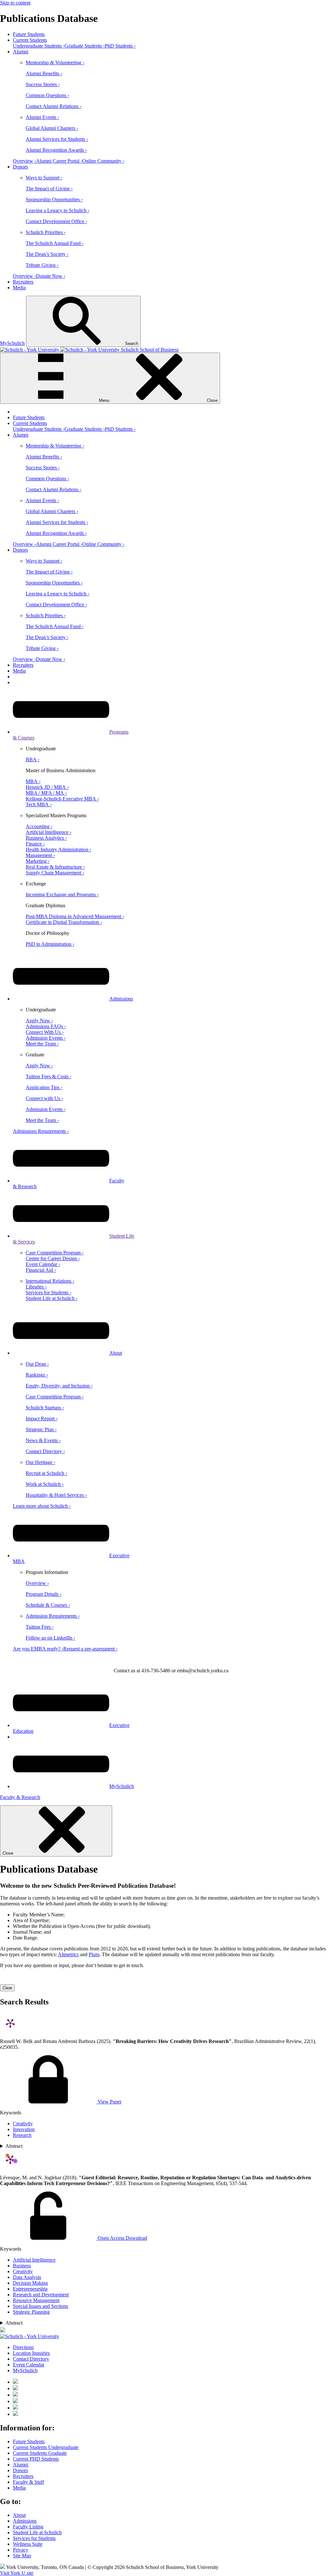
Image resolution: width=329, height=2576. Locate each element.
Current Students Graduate (40, 2453)
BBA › (33, 759)
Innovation (24, 2129)
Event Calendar (29, 2365)
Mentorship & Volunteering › (55, 63)
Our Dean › (37, 1364)
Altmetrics (68, 1954)
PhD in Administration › (50, 944)
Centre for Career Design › (53, 1258)
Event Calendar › (43, 1264)
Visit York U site (17, 2573)
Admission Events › (46, 1038)
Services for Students (34, 2538)
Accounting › (39, 826)
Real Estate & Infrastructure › (55, 867)
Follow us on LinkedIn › (50, 1638)
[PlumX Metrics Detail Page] (10, 2023)
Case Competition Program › (55, 1253)
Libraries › (36, 1287)
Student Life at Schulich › (52, 1298)
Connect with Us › (44, 1098)
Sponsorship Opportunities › (54, 199)
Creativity (23, 2124)
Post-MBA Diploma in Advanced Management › (75, 916)
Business (22, 2266)
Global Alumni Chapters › (52, 128)
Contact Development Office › (56, 221)
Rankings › (37, 1375)
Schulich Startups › (45, 1408)
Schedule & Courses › (48, 1605)
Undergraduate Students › (39, 46)
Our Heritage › (40, 1462)
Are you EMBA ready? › (38, 1649)
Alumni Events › (42, 117)
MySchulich (12, 343)
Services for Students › (49, 1293)
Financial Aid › (41, 1270)
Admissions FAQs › (46, 1026)
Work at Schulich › (45, 1484)
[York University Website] (30, 2336)
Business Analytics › (46, 838)
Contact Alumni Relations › (53, 106)
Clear (7, 1988)
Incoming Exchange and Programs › (62, 895)
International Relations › (50, 1281)
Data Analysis (27, 2277)
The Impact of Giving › (49, 189)
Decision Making (30, 2283)
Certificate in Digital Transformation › (64, 922)
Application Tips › (44, 1087)
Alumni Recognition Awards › (56, 150)
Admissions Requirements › (41, 1131)
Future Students (29, 34)
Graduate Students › (85, 46)
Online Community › (103, 161)
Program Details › (44, 1594)
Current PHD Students (36, 2459)
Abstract (14, 2146)
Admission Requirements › (53, 1616)
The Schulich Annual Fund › (55, 243)
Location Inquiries (31, 2353)
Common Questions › (47, 95)
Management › (40, 855)
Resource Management (36, 2300)
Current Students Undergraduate (46, 2447)
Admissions (121, 999)
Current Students (30, 40)
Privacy (21, 2550)
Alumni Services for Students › (57, 139)
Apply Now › (39, 1021)
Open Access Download (122, 2238)
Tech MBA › (39, 804)
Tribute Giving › (42, 265)
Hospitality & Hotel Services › (56, 1495)
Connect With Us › (45, 1032)
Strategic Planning (31, 2312)
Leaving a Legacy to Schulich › (58, 210)
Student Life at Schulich (37, 2532)
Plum (94, 1954)
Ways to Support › (44, 178)
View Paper (109, 2102)
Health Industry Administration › (58, 850)
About (116, 1353)
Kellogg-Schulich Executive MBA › (62, 799)
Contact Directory (31, 2359)
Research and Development (41, 2295)
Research (22, 2135)
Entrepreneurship (30, 2289)
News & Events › (43, 1440)
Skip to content (15, 3)
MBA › (33, 781)
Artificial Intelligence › (49, 832)
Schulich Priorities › (46, 232)
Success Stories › (43, 84)
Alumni (21, 52)
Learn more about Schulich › (42, 1506)
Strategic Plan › (41, 1429)
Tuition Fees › (40, 1627)
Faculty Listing (28, 2527)
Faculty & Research (20, 1797)
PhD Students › (120, 46)
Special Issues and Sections (40, 2306)
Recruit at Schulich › (46, 1473)
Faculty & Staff (28, 2482)
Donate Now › (51, 276)
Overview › (24, 161)
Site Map (22, 2556)
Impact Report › (42, 1419)
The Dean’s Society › (47, 254)
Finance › (35, 844)
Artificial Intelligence (34, 2260)
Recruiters (23, 282)
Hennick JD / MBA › (47, 787)
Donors (20, 167)
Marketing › (38, 861)
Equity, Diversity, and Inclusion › (59, 1386)
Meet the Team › (42, 1044)
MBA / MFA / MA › (46, 793)
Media (19, 288)
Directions (23, 2347)
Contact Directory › (45, 1451)
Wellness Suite (28, 2544)
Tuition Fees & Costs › (49, 1076)
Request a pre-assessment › (90, 1649)
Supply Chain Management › (55, 873)
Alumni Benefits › (44, 73)
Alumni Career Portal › (59, 161)
